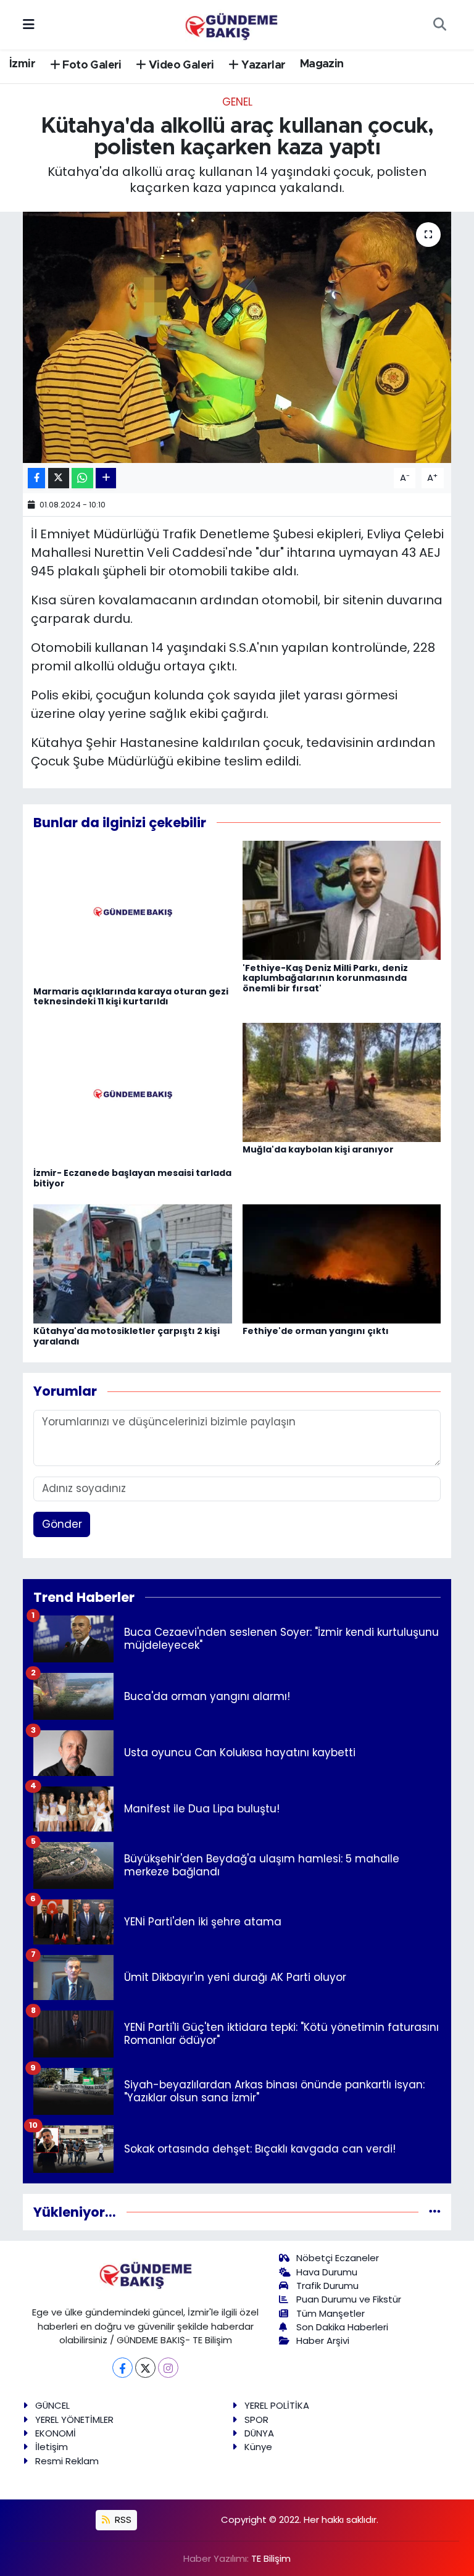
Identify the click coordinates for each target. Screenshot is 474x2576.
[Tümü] (435, 2212)
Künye (258, 2447)
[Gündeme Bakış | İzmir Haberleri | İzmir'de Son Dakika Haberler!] (231, 23)
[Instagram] (168, 2368)
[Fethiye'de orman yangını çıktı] (342, 1263)
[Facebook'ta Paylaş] (36, 478)
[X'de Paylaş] (59, 478)
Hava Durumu (327, 2272)
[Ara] (439, 25)
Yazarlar (262, 65)
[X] (145, 2368)
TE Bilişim (271, 2558)
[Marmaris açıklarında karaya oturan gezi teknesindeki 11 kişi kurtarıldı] (133, 912)
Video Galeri (180, 65)
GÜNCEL (52, 2405)
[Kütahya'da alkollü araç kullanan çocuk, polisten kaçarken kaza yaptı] (237, 337)
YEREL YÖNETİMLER (74, 2420)
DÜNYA (259, 2433)
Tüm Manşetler (331, 2313)
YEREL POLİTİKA (277, 2405)
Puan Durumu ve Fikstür (349, 2299)
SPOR (256, 2420)
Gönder (62, 1524)
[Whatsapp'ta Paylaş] (82, 478)
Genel (237, 102)
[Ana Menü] (29, 24)
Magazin (322, 64)
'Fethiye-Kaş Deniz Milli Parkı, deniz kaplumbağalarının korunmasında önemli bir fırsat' (325, 978)
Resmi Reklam (67, 2461)
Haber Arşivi (323, 2340)
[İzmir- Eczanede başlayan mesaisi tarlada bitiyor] (133, 1093)
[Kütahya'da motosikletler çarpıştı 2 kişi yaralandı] (133, 1263)
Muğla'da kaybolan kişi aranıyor (318, 1149)
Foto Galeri (91, 65)
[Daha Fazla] (106, 478)
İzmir (22, 64)
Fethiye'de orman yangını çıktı (316, 1331)
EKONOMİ (56, 2433)
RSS (122, 2520)
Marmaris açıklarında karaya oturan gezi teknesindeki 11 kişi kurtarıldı (131, 997)
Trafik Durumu (327, 2286)
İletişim (52, 2447)
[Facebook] (123, 2368)
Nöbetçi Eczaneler (338, 2258)
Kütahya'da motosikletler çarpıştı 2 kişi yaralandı (127, 1336)
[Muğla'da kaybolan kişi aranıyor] (342, 1082)
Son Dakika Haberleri (342, 2327)
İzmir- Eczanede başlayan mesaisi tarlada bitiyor (132, 1178)
